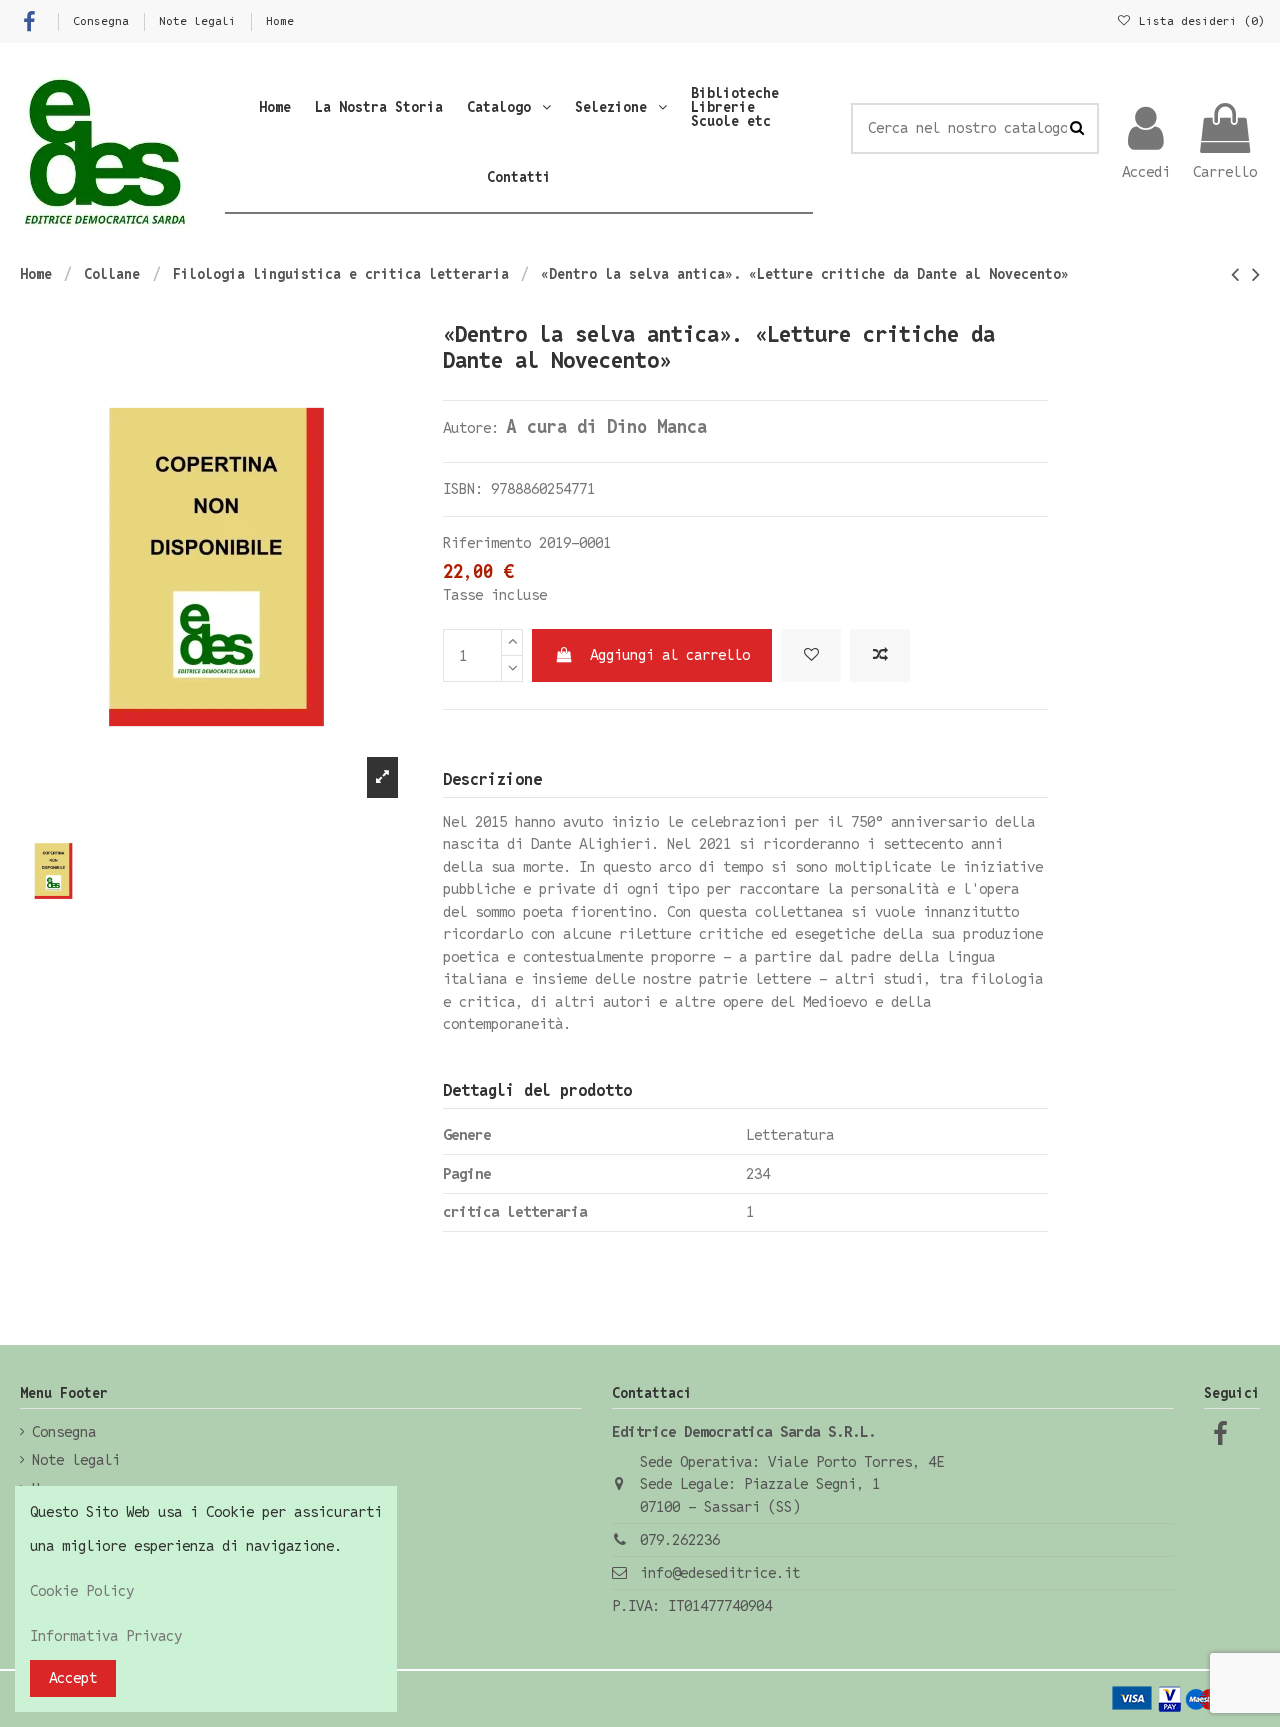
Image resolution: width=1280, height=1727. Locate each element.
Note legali (201, 20)
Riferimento (487, 542)
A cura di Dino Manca (607, 426)
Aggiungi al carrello (670, 654)
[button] (509, 107)
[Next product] (1256, 274)
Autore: (471, 427)
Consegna (104, 20)
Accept (73, 1677)
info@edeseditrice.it (720, 1572)
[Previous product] (1241, 274)
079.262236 (680, 1539)
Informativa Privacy (106, 1635)
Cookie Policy (82, 1590)
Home (280, 20)
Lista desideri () (1198, 20)
